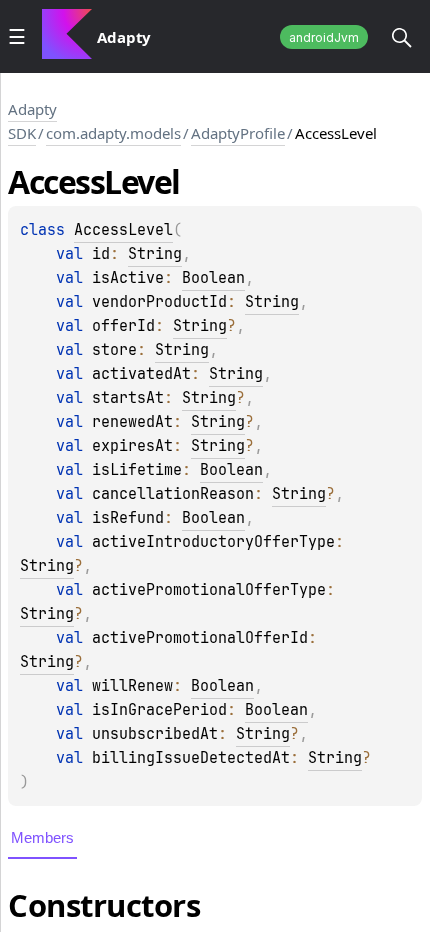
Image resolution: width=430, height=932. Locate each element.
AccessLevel (123, 230)
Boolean (213, 278)
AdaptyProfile (238, 133)
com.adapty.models (113, 133)
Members (42, 837)
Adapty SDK (32, 121)
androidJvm (324, 37)
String (155, 254)
